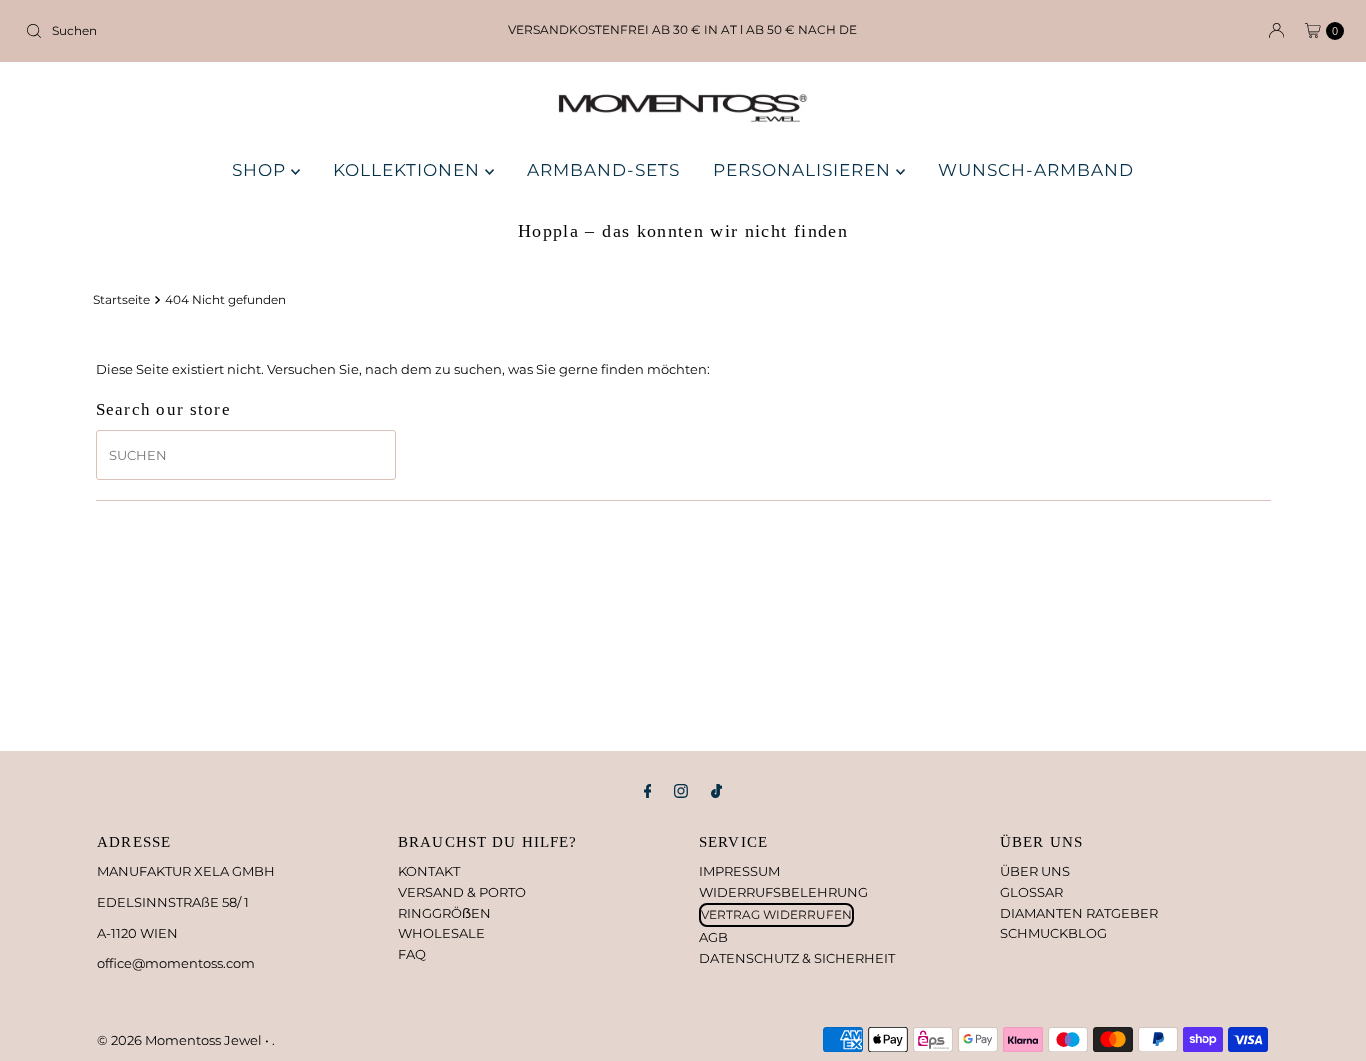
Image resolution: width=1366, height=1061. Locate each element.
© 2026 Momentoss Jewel (181, 1040)
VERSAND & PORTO (462, 892)
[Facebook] (648, 791)
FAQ (412, 954)
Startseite (121, 300)
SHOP (261, 170)
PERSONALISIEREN (804, 170)
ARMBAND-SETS (603, 170)
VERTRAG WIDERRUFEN (776, 914)
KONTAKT (429, 871)
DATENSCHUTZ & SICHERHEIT (797, 958)
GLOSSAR (1031, 892)
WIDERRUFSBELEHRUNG (783, 892)
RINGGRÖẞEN (444, 913)
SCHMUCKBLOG (1053, 933)
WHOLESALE (441, 933)
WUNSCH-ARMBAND (1036, 170)
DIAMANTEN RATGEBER (1079, 913)
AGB (713, 937)
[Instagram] (681, 791)
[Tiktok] (716, 791)
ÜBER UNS (1035, 871)
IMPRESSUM (739, 871)
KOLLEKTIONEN (409, 170)
